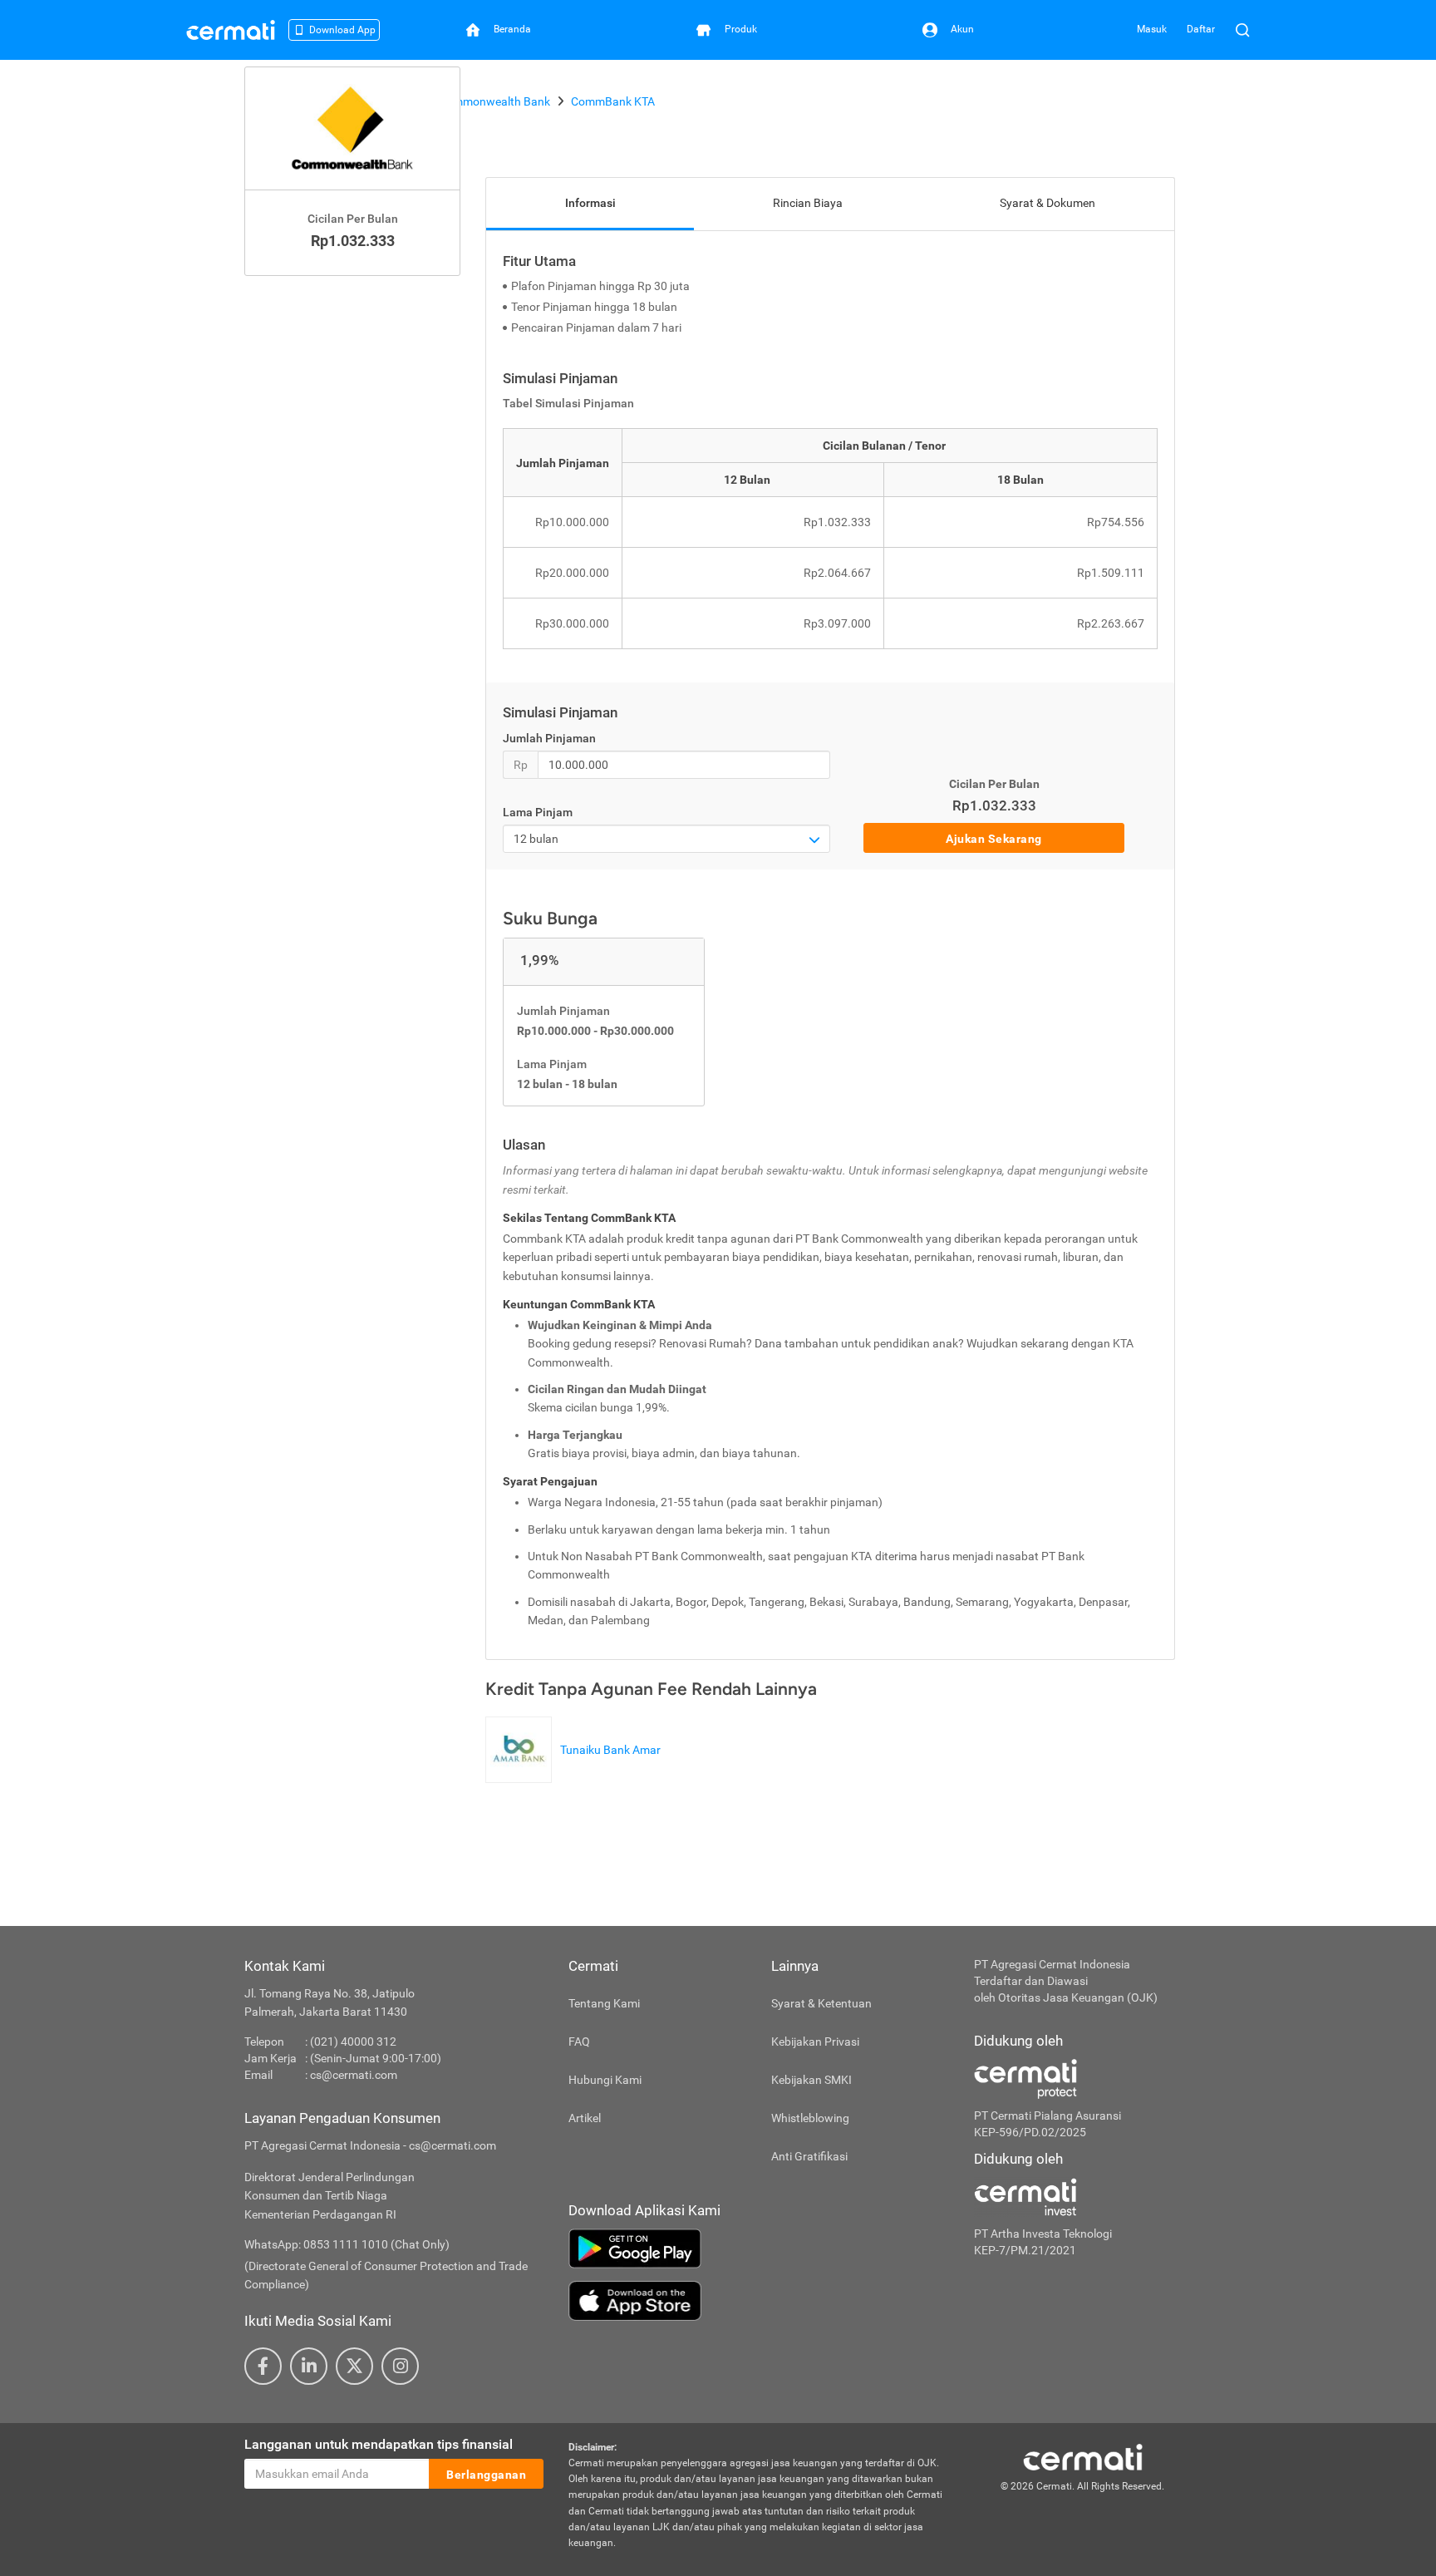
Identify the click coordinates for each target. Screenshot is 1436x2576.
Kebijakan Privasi (815, 2042)
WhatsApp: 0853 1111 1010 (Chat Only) (347, 2244)
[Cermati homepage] (1083, 2456)
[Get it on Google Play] (759, 2248)
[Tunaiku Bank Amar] (577, 1775)
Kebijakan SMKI (811, 2080)
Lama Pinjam (538, 812)
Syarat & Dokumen (1047, 203)
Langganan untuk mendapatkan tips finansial (379, 2444)
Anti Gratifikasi (809, 2156)
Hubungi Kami (605, 2080)
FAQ (579, 2042)
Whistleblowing (810, 2118)
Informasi (590, 203)
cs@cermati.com (354, 2075)
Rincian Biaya (808, 203)
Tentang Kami (604, 2003)
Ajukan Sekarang (994, 839)
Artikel (585, 2118)
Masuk (1152, 29)
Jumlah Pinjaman (549, 738)
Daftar (1201, 29)
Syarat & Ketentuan (821, 2003)
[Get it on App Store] (759, 2301)
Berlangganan (486, 2475)
